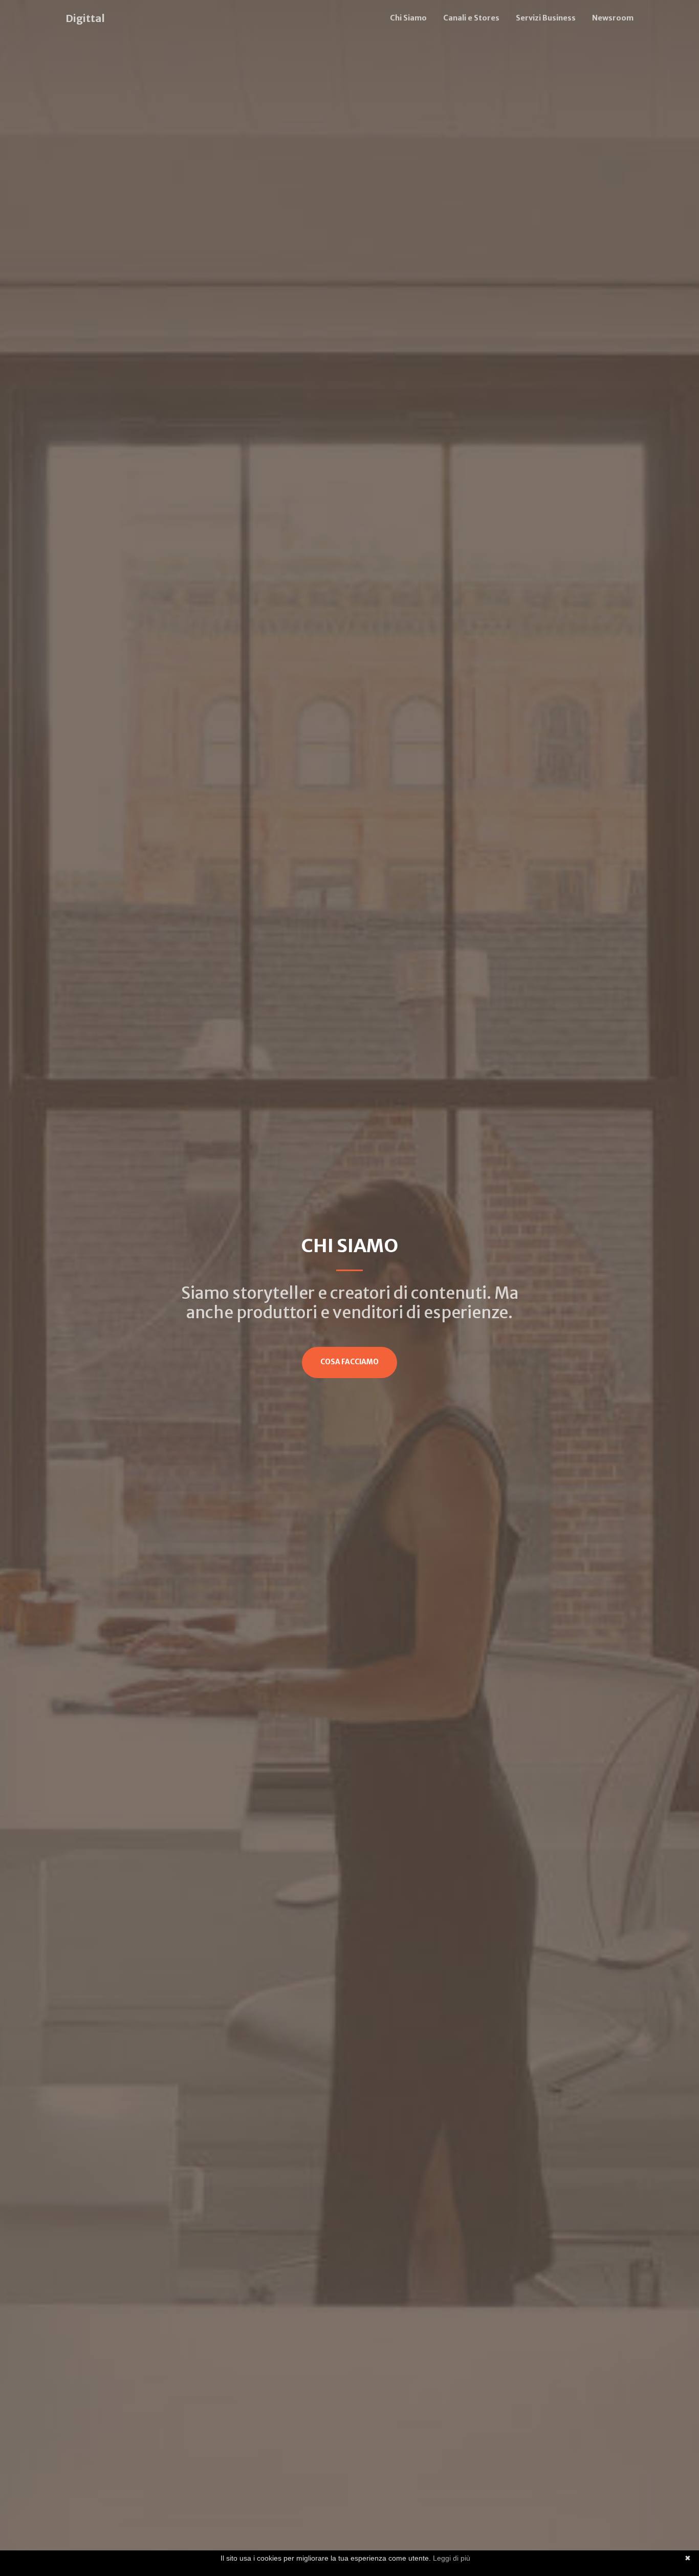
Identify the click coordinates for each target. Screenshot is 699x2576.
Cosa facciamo (349, 1362)
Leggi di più (452, 2558)
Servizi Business (546, 18)
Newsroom (613, 18)
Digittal (85, 18)
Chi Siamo (408, 18)
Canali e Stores (471, 18)
